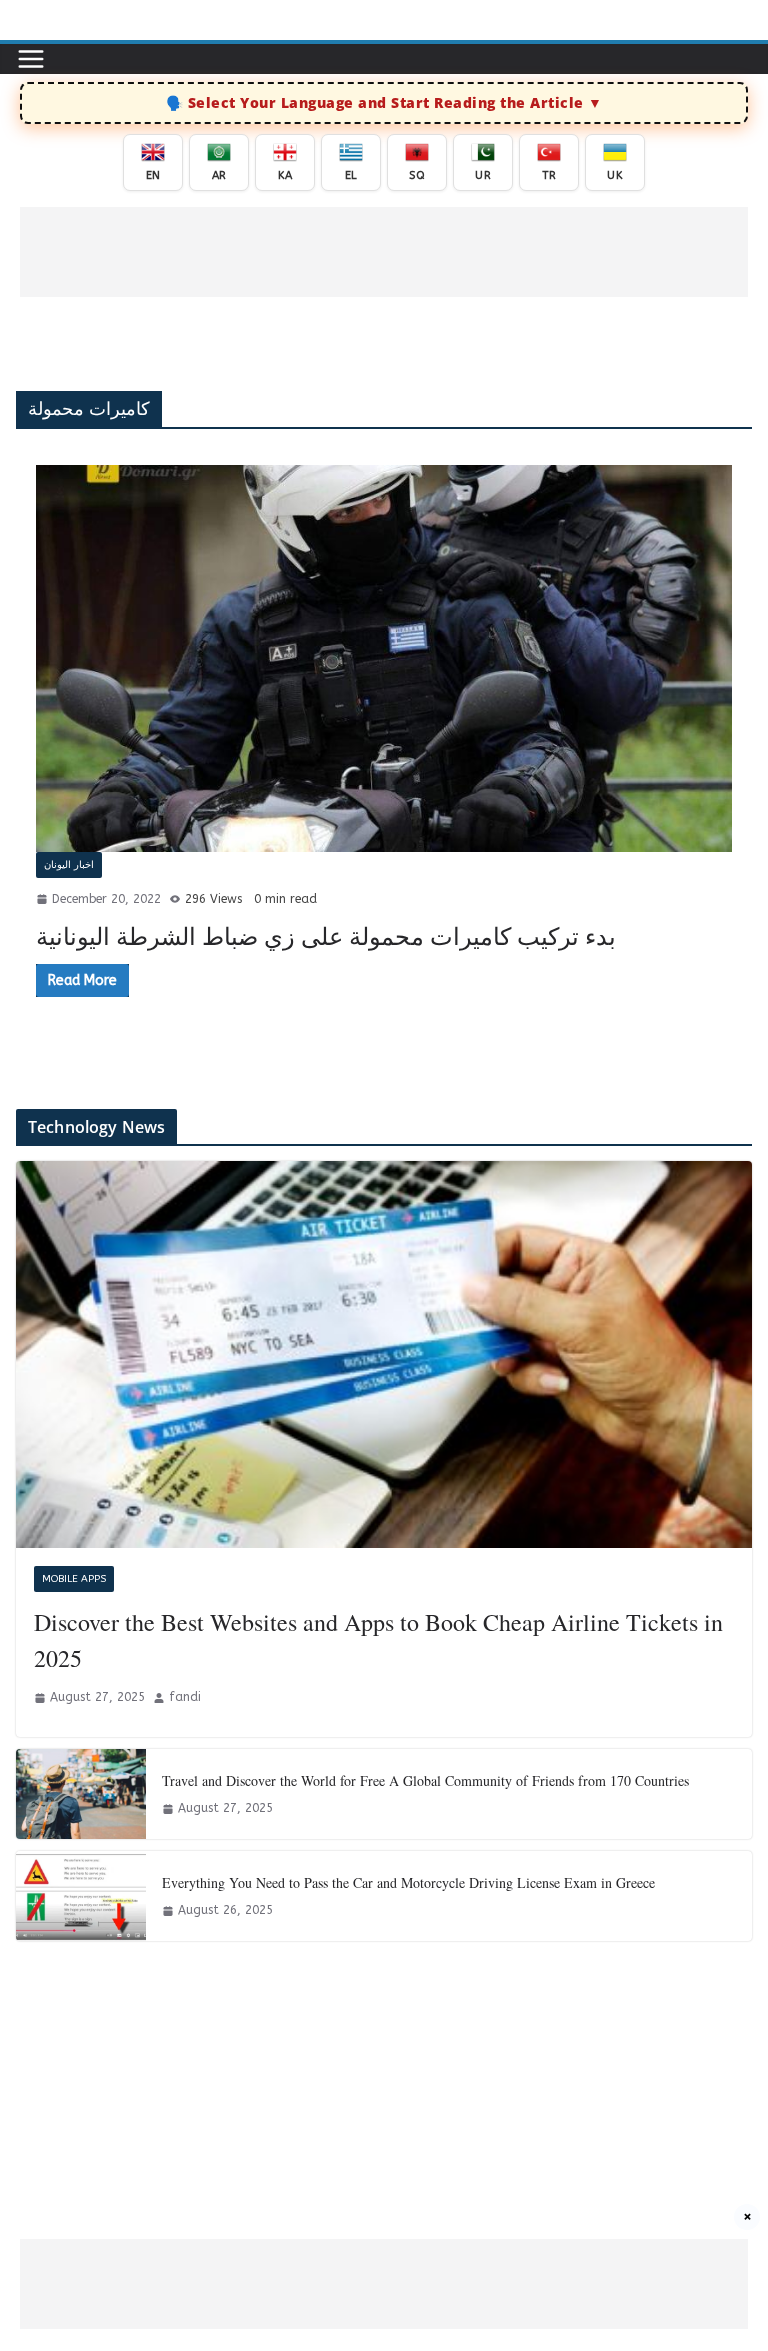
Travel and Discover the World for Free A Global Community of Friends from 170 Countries (425, 1780)
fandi (185, 1697)
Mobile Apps (74, 1579)
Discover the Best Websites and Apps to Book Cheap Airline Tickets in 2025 (378, 1640)
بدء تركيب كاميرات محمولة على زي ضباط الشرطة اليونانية (326, 936)
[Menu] (31, 59)
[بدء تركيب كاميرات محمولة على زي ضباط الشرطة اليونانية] (384, 658)
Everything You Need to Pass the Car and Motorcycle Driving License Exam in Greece (408, 1882)
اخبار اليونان (69, 865)
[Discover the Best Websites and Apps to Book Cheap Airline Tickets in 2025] (384, 1354)
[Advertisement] (384, 252)
